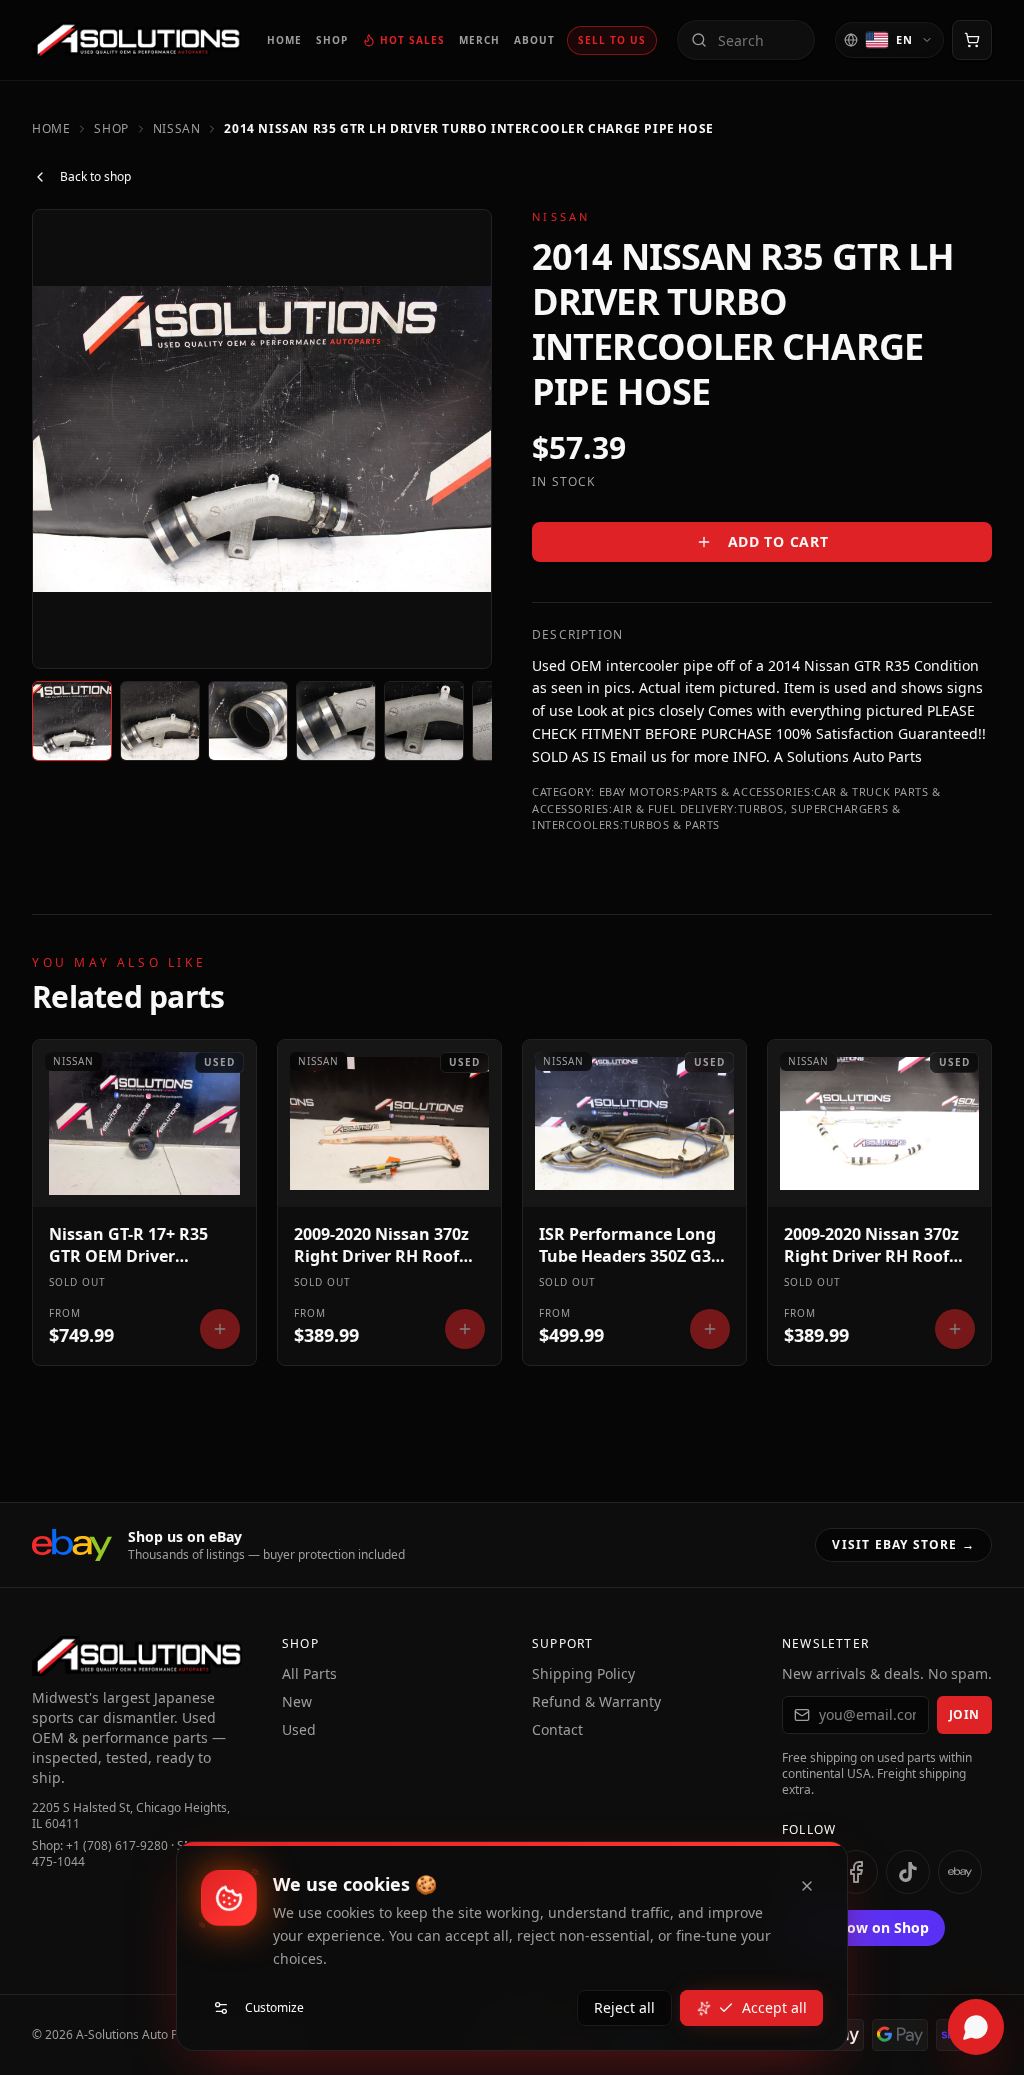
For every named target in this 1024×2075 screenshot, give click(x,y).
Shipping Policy (583, 1673)
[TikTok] (908, 1872)
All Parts (309, 1673)
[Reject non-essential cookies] (807, 1886)
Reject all (624, 2007)
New (297, 1701)
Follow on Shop (875, 1927)
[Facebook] (856, 1872)
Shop (111, 129)
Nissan (177, 129)
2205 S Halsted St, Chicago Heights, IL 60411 (131, 1816)
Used (299, 1729)
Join (964, 1714)
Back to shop (95, 176)
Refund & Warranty (596, 1701)
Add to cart (778, 541)
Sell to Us (612, 40)
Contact (557, 1729)
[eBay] (960, 1872)
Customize (274, 2007)
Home (51, 129)
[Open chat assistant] (976, 2027)
